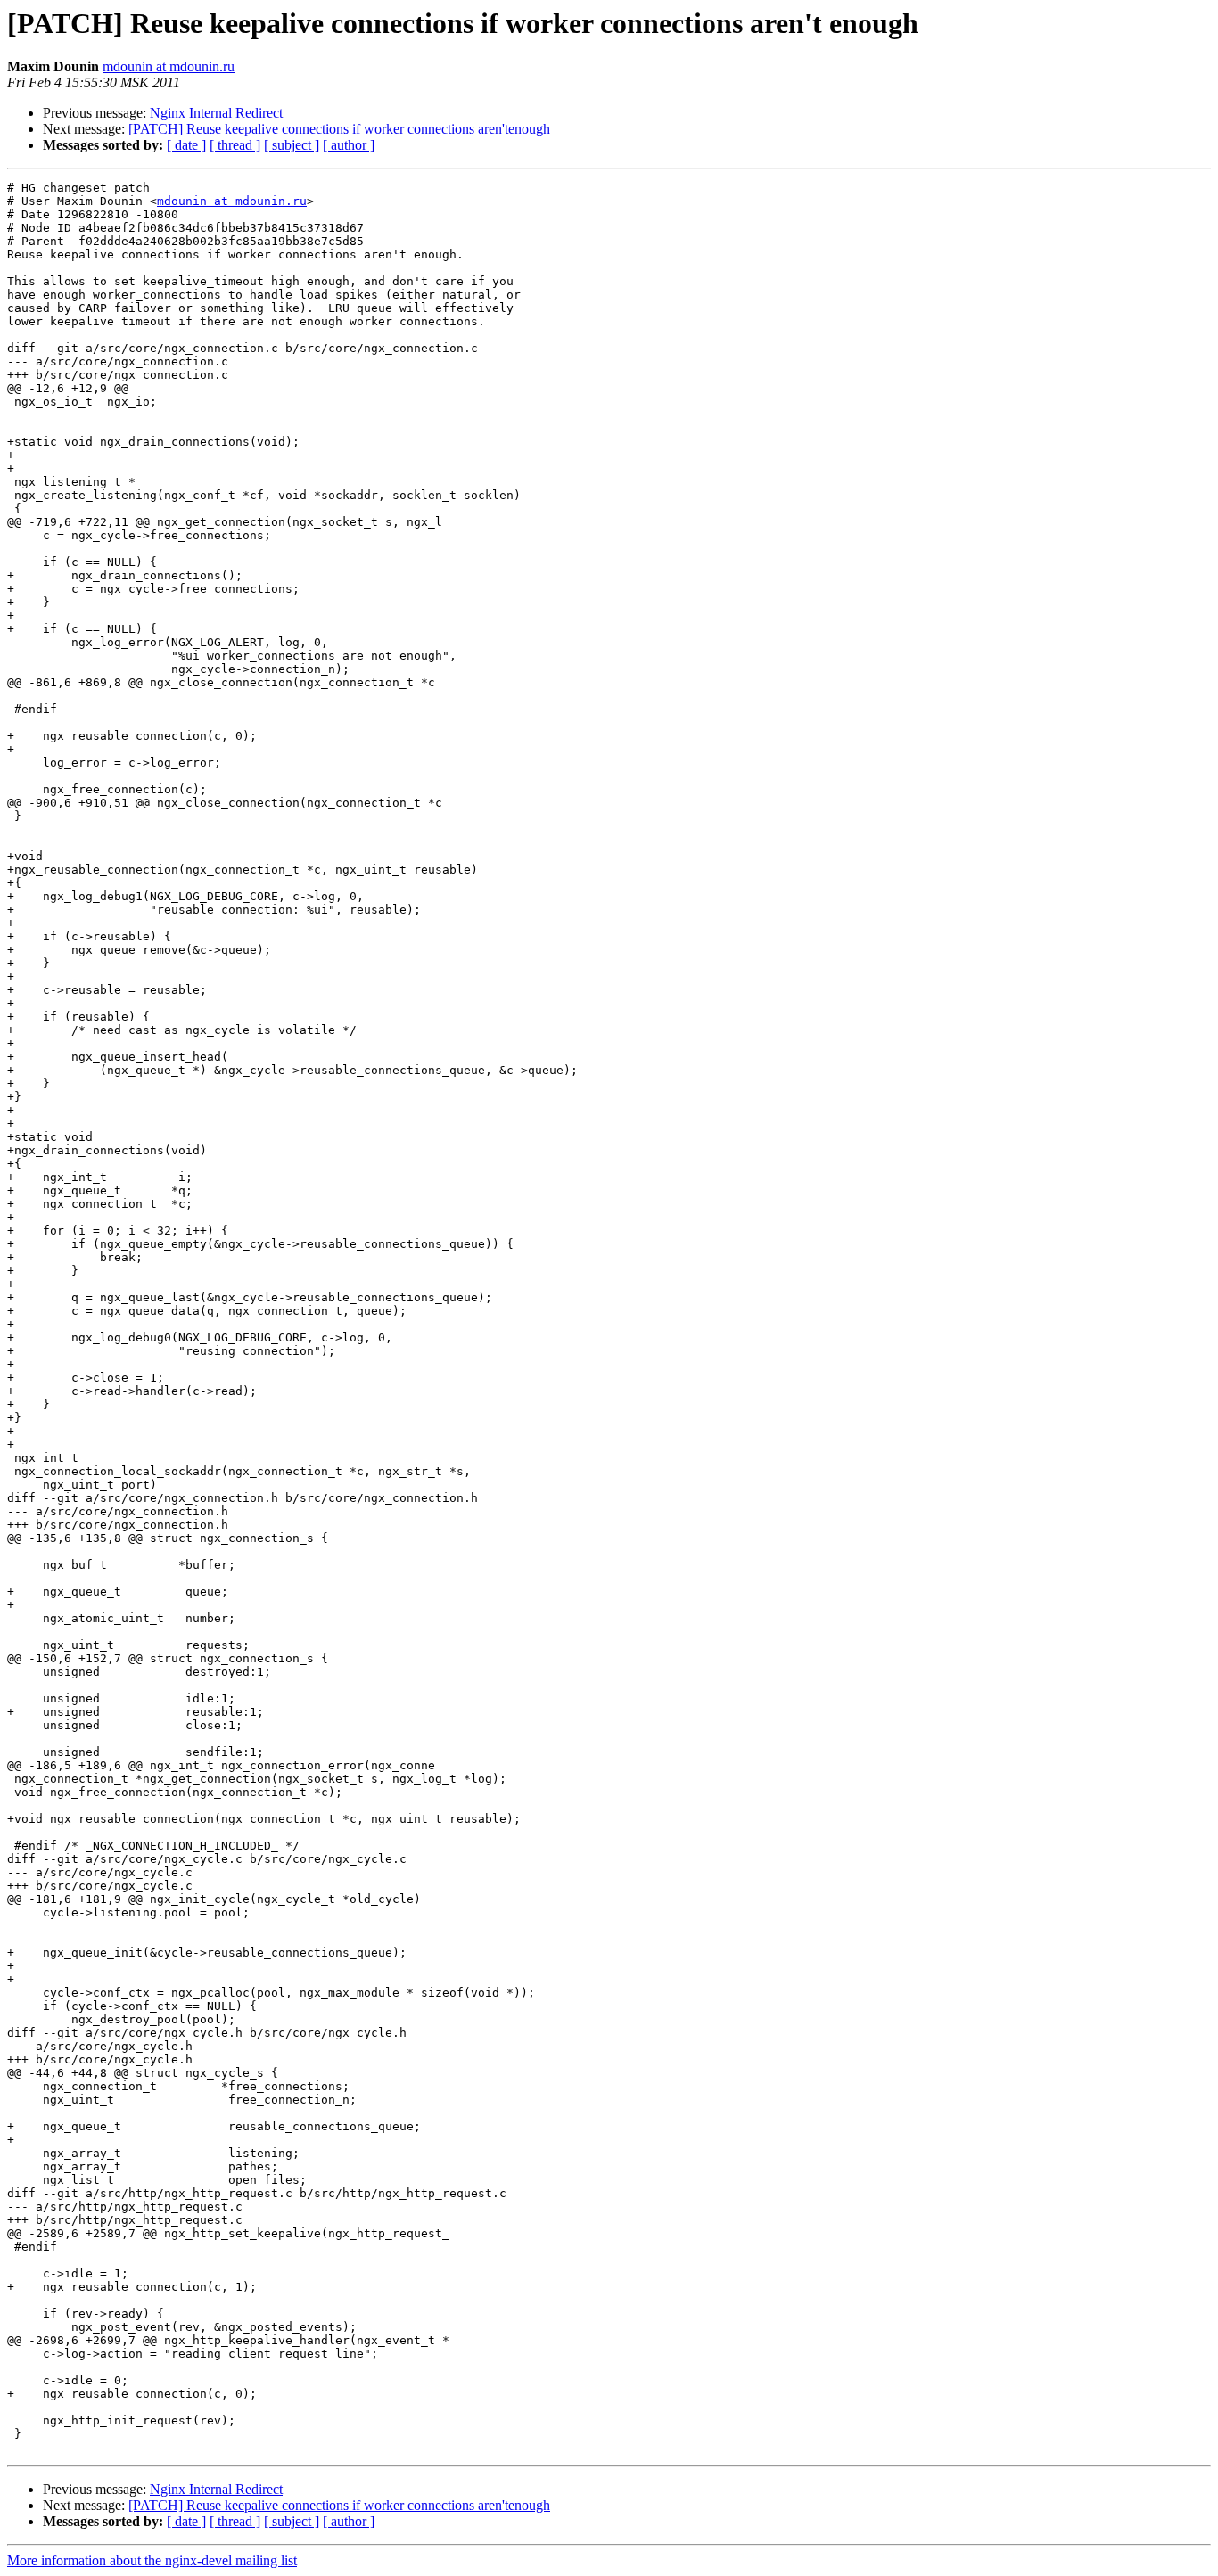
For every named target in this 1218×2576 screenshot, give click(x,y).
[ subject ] (292, 145)
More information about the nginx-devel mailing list (152, 2560)
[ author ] (349, 145)
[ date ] (186, 145)
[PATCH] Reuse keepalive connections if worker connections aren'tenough (339, 129)
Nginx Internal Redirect (216, 113)
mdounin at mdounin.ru (169, 66)
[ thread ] (235, 145)
